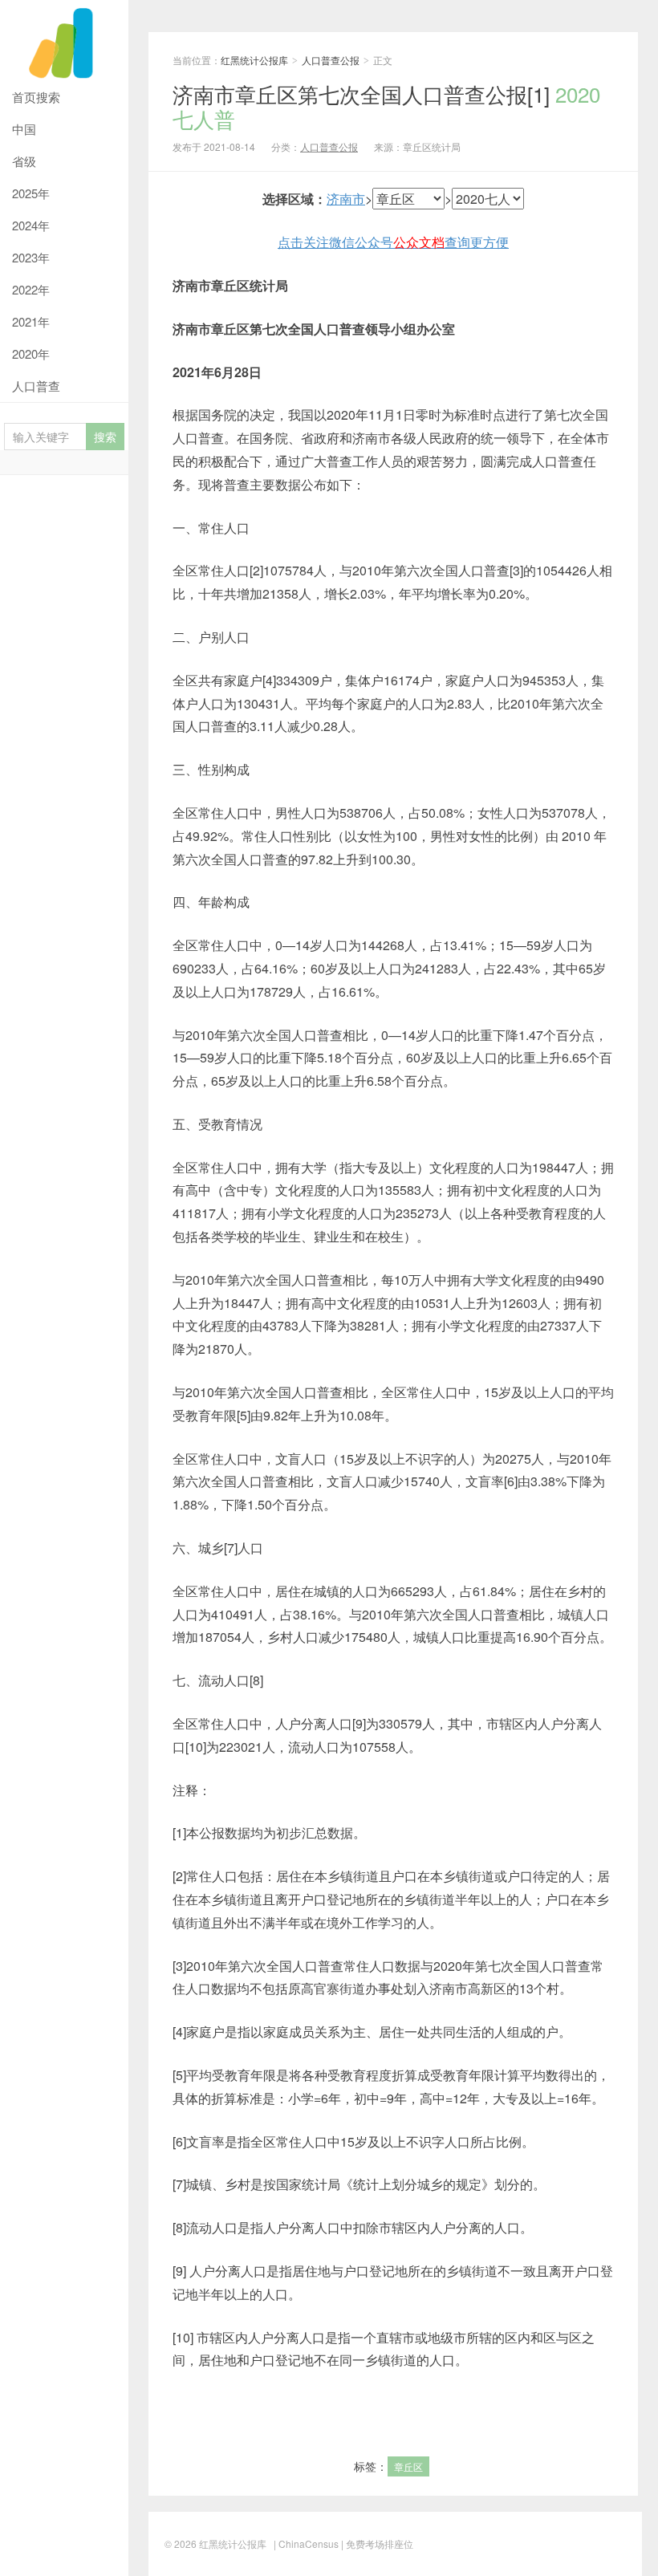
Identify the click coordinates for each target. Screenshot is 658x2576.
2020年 (31, 353)
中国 (24, 129)
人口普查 (36, 386)
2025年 (31, 193)
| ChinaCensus (306, 2543)
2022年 (31, 289)
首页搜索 (36, 97)
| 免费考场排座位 (376, 2543)
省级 (24, 161)
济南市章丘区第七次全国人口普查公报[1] (386, 106)
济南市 (346, 199)
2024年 (31, 225)
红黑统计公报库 (64, 41)
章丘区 (408, 2466)
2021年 (31, 321)
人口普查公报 (331, 60)
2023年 (31, 257)
